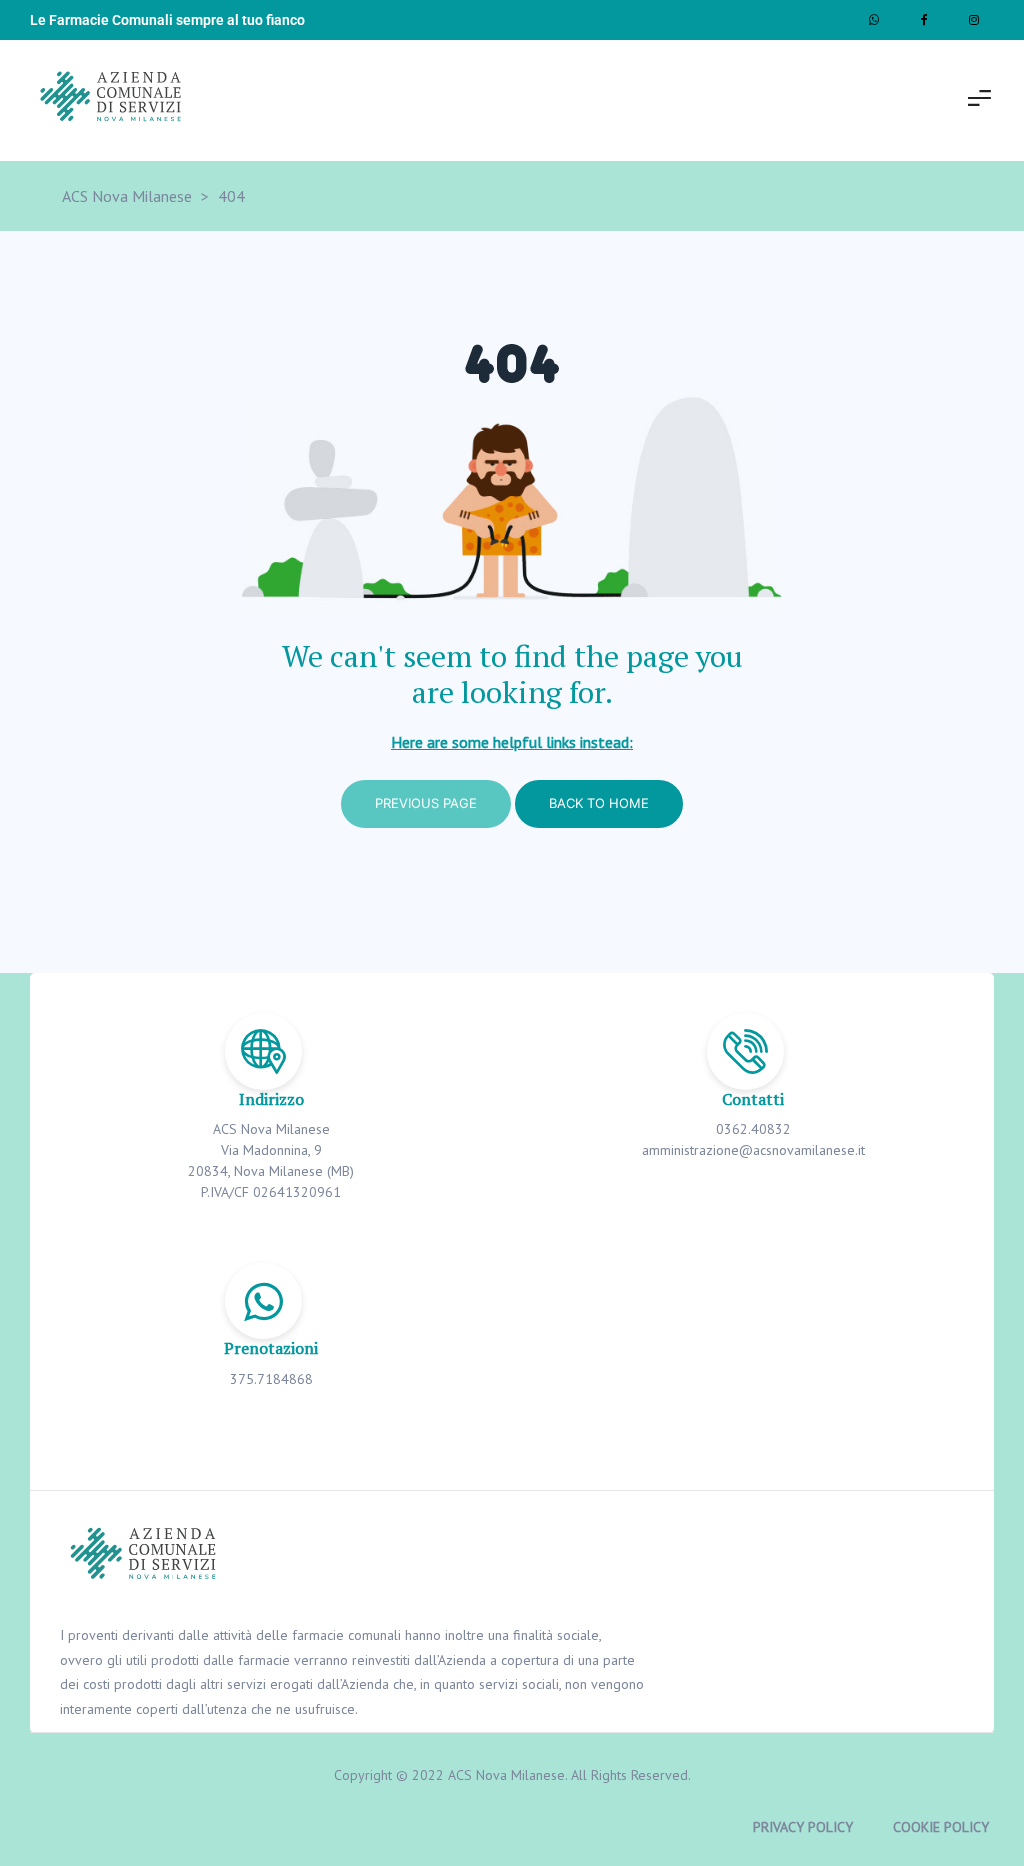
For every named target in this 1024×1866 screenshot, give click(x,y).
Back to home (599, 803)
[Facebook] (924, 20)
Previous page (426, 803)
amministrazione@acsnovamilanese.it (753, 1150)
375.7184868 (271, 1379)
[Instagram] (974, 20)
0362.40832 (753, 1129)
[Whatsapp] (874, 20)
